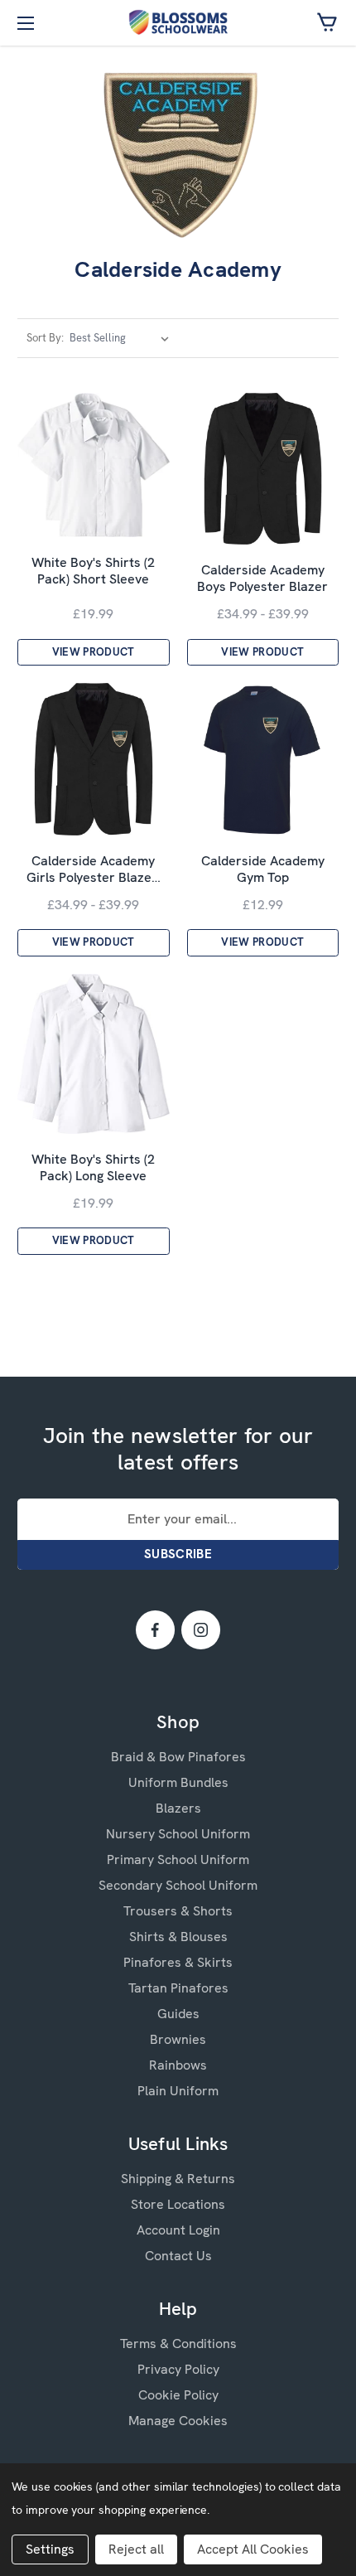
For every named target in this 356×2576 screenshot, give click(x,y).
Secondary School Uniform (178, 1885)
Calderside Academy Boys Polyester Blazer (262, 579)
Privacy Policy (178, 2369)
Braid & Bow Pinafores (178, 1757)
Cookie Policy (178, 2395)
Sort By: (45, 338)
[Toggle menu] (23, 23)
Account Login (178, 2230)
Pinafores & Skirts (178, 1962)
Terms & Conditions (178, 2344)
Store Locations (178, 2204)
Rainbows (178, 2065)
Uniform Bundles (178, 1782)
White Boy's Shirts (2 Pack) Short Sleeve (93, 571)
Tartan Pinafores (178, 1988)
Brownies (178, 2039)
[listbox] (123, 338)
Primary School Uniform (178, 1859)
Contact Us (178, 2256)
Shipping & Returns (178, 2179)
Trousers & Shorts (178, 1911)
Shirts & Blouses (178, 1937)
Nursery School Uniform (178, 1834)
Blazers (178, 1808)
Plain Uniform (178, 2091)
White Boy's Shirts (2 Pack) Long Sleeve (93, 1168)
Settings (50, 2549)
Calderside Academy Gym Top (263, 869)
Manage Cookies (178, 2421)
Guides (178, 2014)
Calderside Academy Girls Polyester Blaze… (94, 869)
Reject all (136, 2549)
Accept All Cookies (253, 2549)
